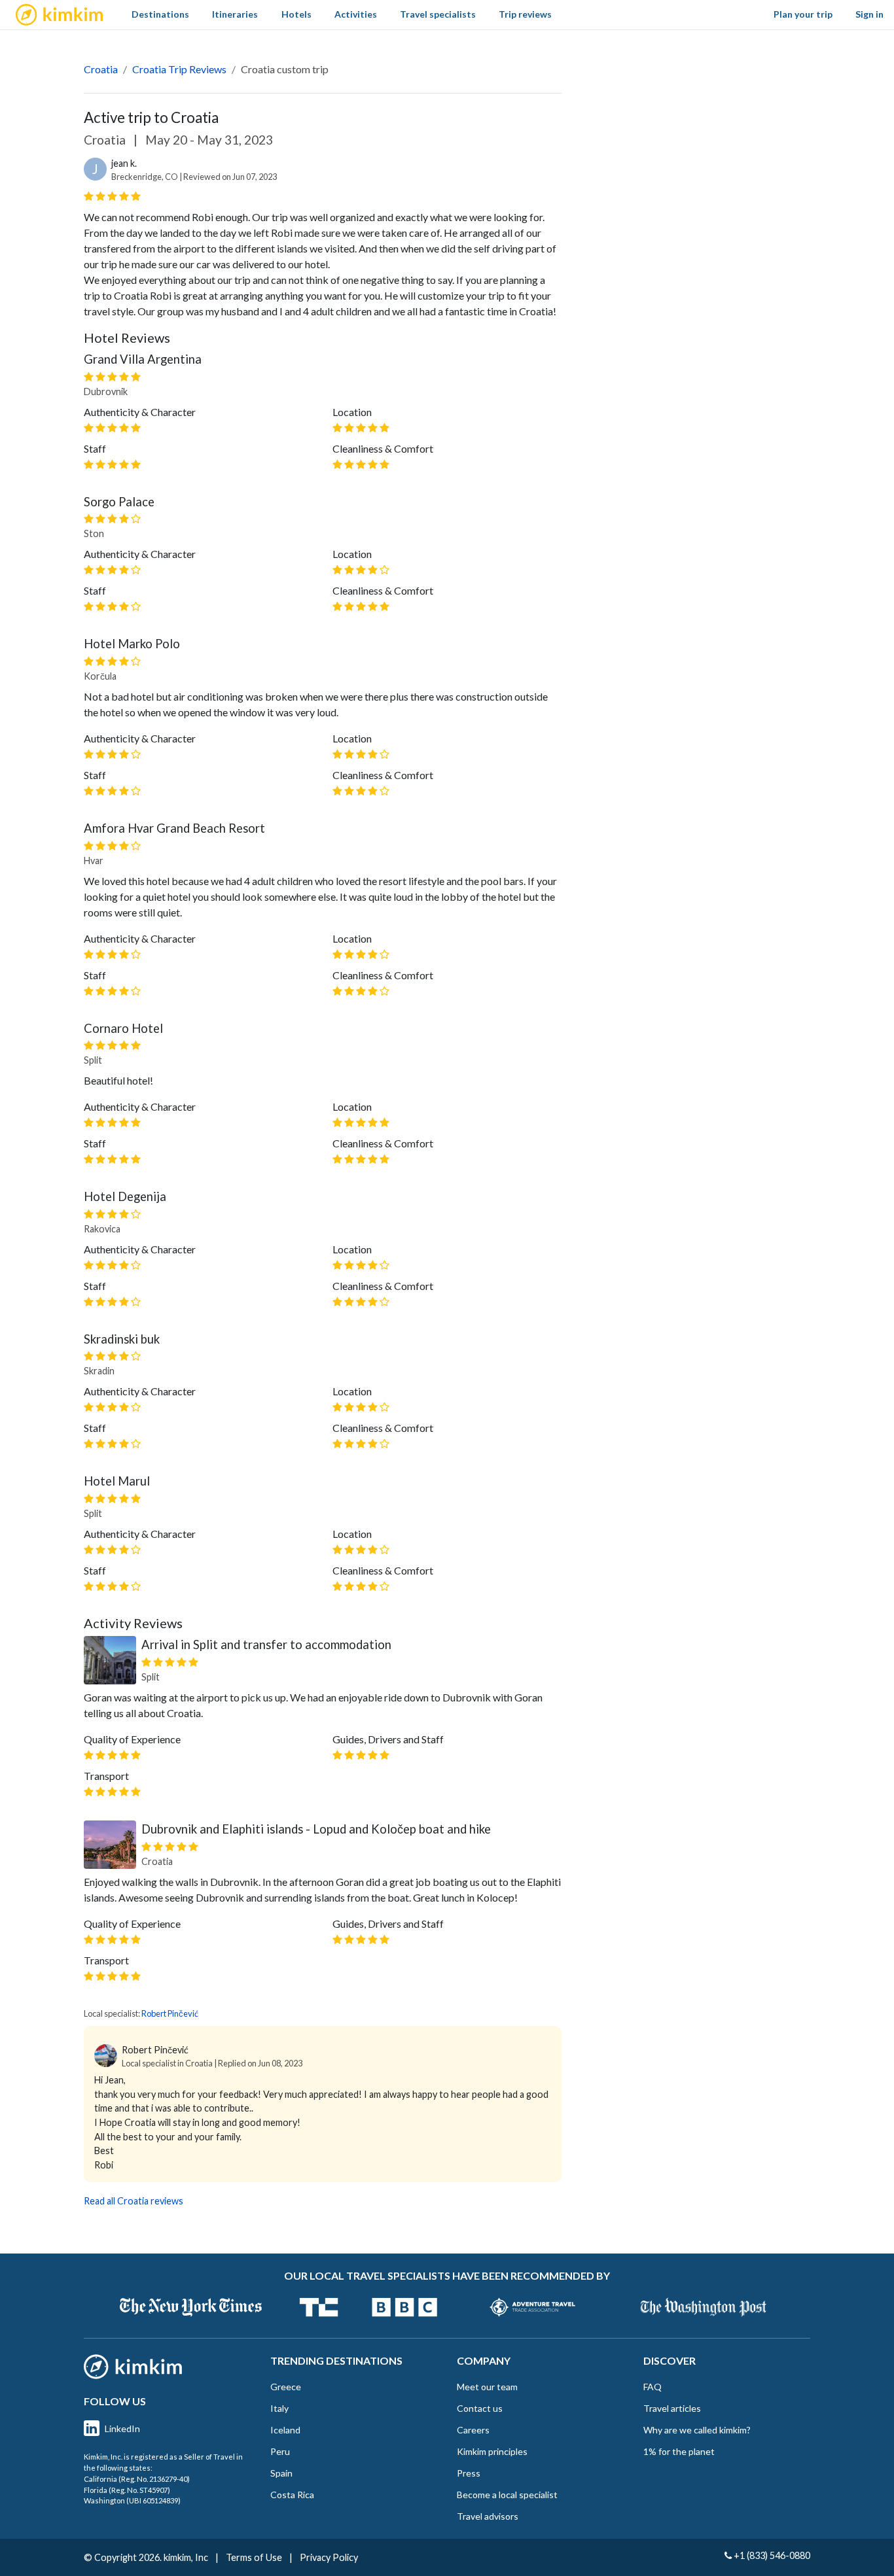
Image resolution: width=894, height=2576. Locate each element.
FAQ (653, 2387)
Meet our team (487, 2387)
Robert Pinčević (170, 2013)
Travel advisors (488, 2516)
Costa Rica (292, 2495)
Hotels (296, 14)
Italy (279, 2408)
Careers (473, 2430)
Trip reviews (525, 14)
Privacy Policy (329, 2557)
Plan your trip (803, 14)
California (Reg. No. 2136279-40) (137, 2479)
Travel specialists (438, 14)
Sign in (869, 14)
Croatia (101, 69)
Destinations (160, 14)
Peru (280, 2451)
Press (469, 2473)
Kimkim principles (492, 2451)
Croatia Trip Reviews (179, 69)
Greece (286, 2387)
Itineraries (235, 14)
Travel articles (672, 2408)
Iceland (285, 2430)
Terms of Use (254, 2557)
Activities (356, 14)
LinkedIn (122, 2428)
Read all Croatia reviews (134, 2201)
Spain (281, 2473)
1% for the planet (679, 2451)
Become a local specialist (507, 2495)
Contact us (480, 2408)
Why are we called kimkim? (697, 2430)
